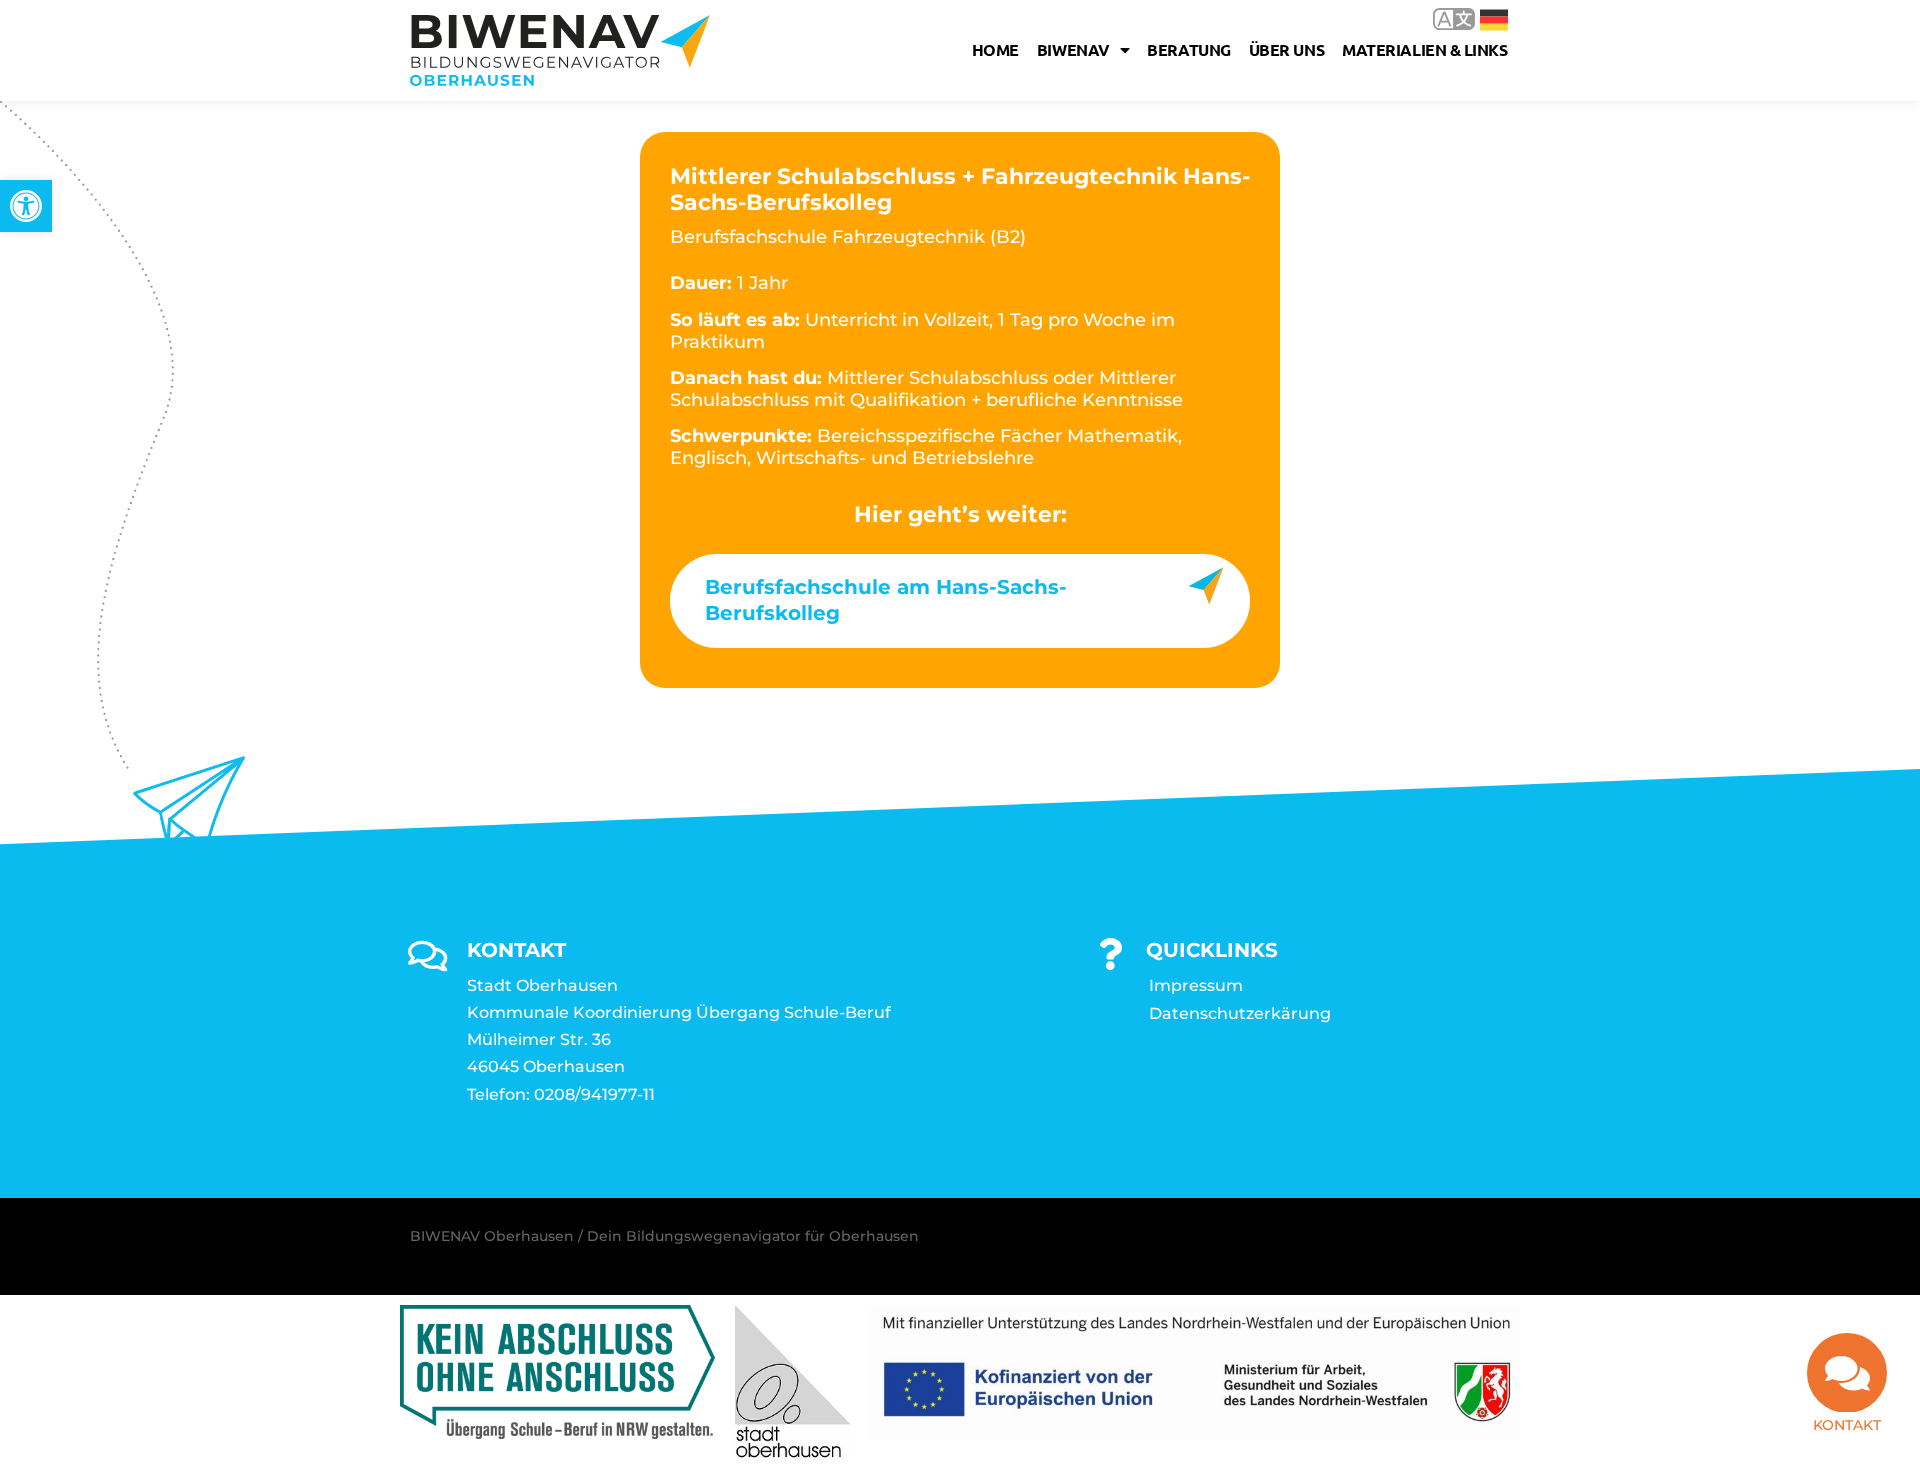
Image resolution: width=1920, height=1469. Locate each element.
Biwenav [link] (1073, 49)
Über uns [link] (1286, 49)
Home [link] (995, 49)
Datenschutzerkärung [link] (1240, 1013)
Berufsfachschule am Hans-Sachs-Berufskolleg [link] (886, 600)
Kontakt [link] (1847, 1425)
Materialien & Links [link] (1424, 49)
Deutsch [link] (1479, 18)
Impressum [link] (1196, 985)
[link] (26, 206)
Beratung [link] (1188, 49)
